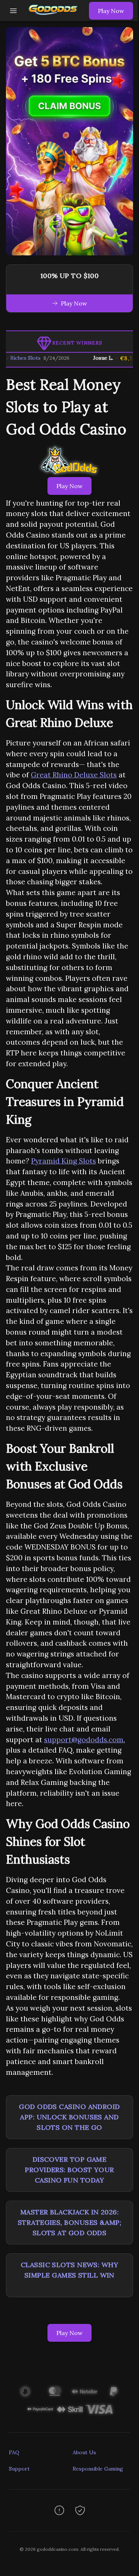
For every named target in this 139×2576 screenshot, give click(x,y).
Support (19, 2469)
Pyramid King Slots (64, 1161)
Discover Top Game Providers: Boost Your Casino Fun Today (69, 2170)
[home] (55, 16)
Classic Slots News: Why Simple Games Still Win (69, 2270)
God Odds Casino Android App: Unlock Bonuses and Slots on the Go (69, 2117)
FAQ (14, 2452)
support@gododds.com (84, 1740)
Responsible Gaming (98, 2469)
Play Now (111, 11)
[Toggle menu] (13, 11)
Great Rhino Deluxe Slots (74, 775)
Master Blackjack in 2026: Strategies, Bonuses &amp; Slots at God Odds (69, 2222)
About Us (84, 2452)
